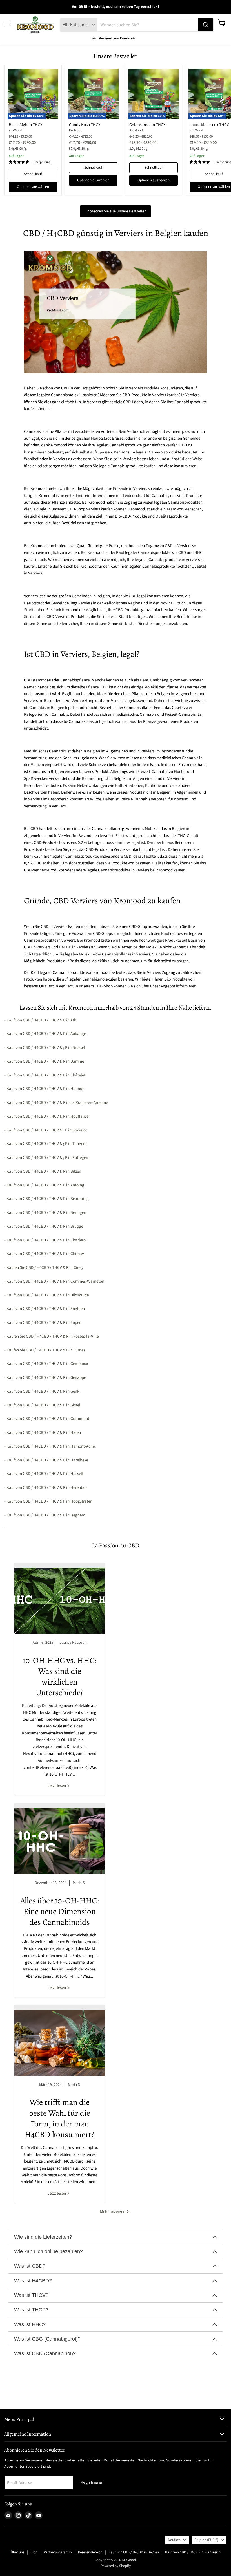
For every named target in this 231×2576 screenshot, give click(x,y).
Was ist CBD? (30, 2266)
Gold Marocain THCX (147, 125)
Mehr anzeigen (113, 2212)
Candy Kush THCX (85, 125)
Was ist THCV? (31, 2295)
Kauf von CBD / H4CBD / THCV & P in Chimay (45, 1254)
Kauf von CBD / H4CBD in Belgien (134, 2552)
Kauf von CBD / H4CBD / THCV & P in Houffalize (47, 1116)
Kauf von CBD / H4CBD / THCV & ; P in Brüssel (46, 1048)
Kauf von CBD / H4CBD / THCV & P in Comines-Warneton (55, 1281)
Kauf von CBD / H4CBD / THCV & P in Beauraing (48, 1199)
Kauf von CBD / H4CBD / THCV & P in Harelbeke (47, 1460)
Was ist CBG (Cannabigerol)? (47, 2339)
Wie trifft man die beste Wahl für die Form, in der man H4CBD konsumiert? (60, 2118)
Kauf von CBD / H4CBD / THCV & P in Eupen (44, 1323)
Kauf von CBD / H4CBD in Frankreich (193, 2552)
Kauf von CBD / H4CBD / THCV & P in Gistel (43, 1405)
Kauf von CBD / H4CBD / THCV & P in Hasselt (45, 1474)
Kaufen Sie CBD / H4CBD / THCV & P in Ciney (45, 1268)
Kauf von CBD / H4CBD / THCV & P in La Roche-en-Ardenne (57, 1103)
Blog (34, 2552)
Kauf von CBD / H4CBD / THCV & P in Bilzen (44, 1171)
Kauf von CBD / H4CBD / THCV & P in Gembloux (47, 1364)
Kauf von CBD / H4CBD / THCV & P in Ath (41, 1020)
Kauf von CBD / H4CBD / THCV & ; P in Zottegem (48, 1158)
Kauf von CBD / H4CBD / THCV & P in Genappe (46, 1378)
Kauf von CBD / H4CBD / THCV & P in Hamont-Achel (51, 1446)
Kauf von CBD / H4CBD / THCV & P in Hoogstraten (49, 1501)
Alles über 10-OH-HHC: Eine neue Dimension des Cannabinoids (60, 1911)
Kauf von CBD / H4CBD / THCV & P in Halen (44, 1433)
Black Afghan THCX (26, 125)
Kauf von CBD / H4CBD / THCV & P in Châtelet (46, 1075)
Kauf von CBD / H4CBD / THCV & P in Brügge (45, 1226)
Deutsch (174, 2540)
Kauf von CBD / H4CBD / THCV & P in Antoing (45, 1185)
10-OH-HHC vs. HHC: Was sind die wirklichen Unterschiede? (60, 1676)
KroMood (15, 130)
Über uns (17, 2552)
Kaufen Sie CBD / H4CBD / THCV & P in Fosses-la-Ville (53, 1336)
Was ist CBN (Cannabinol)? (45, 2353)
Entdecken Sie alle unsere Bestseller (115, 211)
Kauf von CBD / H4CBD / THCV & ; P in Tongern (47, 1144)
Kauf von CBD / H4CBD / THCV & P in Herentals (47, 1488)
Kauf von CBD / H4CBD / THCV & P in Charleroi (47, 1240)
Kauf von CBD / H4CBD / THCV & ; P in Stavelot (47, 1130)
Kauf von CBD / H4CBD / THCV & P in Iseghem (46, 1515)
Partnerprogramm (58, 2552)
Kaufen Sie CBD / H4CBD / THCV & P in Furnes (46, 1350)
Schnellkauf (33, 174)
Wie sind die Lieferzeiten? (43, 2237)
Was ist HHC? (30, 2324)
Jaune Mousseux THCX (209, 125)
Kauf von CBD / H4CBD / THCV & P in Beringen (46, 1213)
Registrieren (92, 2482)
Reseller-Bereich (90, 2552)
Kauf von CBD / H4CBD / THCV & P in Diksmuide (48, 1295)
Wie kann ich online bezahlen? (48, 2251)
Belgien (206, 2540)
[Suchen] (206, 25)
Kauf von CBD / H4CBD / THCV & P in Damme (45, 1061)
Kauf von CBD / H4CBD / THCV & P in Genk (43, 1391)
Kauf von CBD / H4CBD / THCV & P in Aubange (46, 1034)
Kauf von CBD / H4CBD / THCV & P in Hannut (45, 1089)
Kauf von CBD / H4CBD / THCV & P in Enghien (46, 1309)
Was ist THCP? (31, 2310)
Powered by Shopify (116, 2566)
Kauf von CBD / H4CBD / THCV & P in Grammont (48, 1419)
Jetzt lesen (57, 1786)
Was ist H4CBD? (33, 2281)
